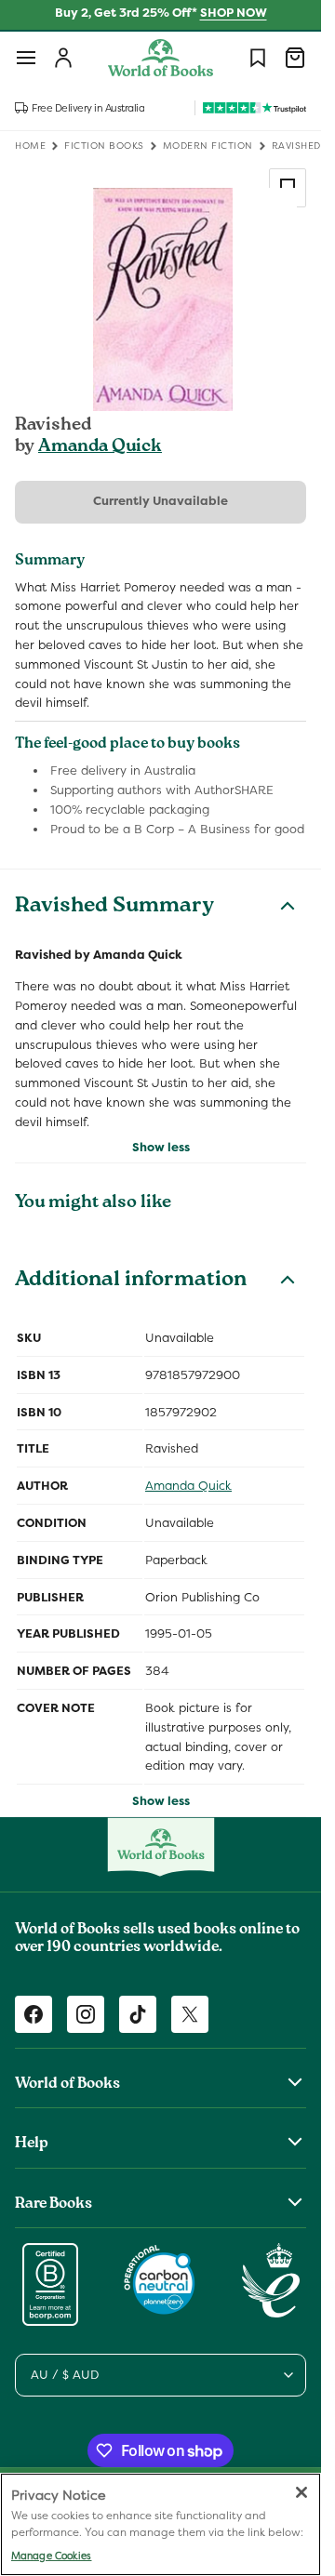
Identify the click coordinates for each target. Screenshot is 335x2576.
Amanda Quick (100, 447)
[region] (161, 2524)
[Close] (301, 2492)
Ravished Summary (114, 908)
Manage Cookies (51, 2556)
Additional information (131, 1281)
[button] (26, 58)
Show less (161, 1147)
